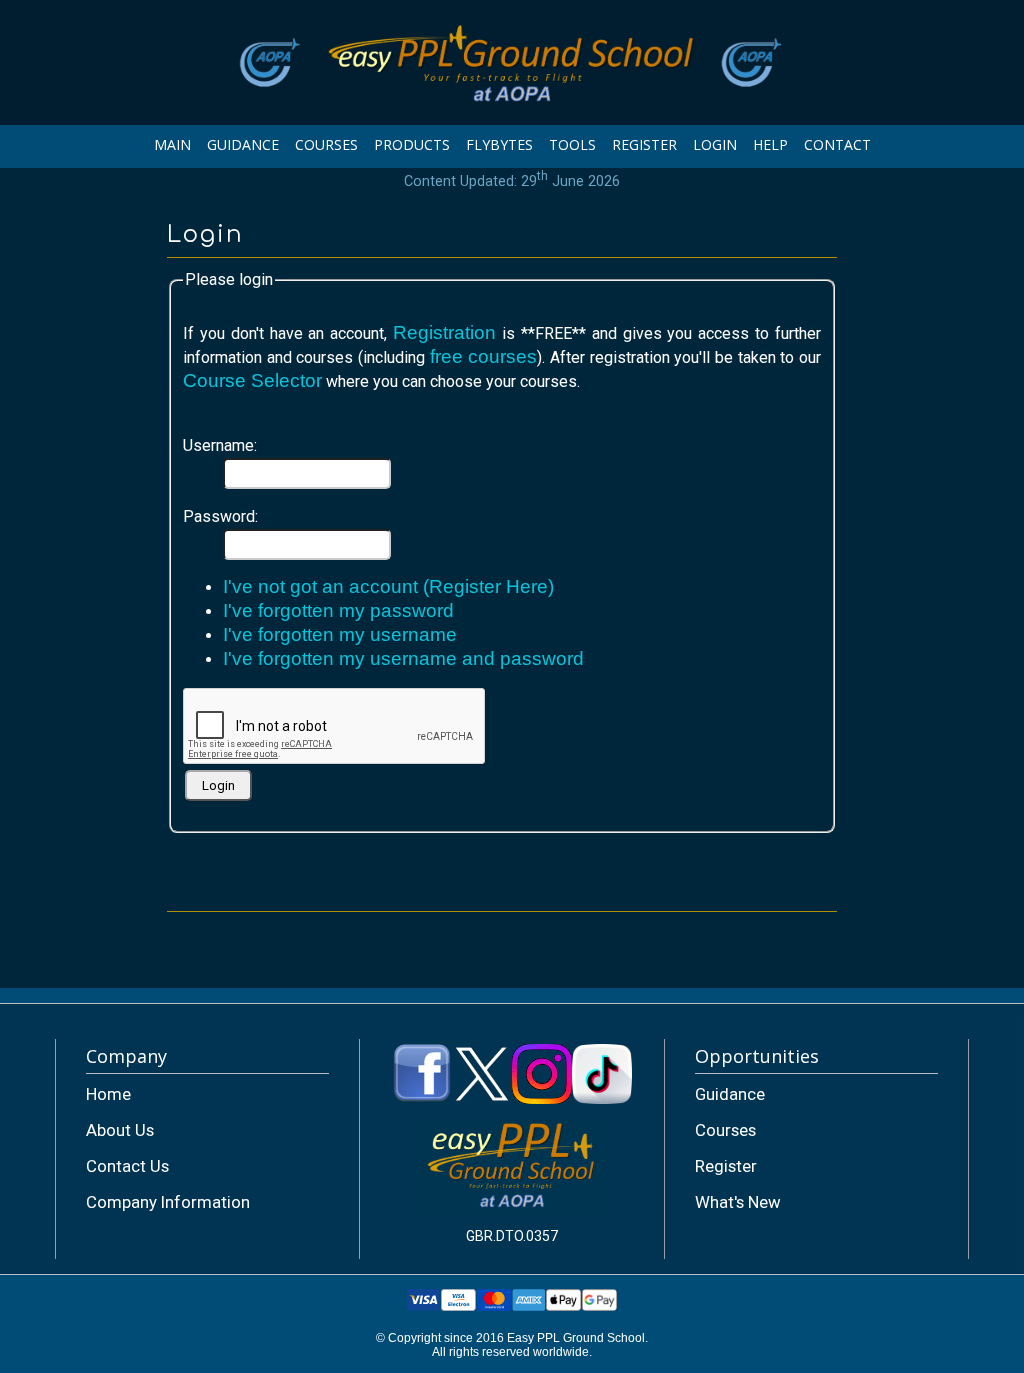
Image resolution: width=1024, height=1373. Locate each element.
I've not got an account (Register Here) (388, 586)
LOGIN (715, 144)
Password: (220, 516)
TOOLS (572, 144)
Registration (444, 332)
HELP (770, 144)
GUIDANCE (243, 144)
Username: (220, 445)
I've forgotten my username (340, 634)
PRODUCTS (412, 144)
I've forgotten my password (338, 610)
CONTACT (837, 144)
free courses (484, 356)
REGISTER (644, 144)
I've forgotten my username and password (403, 658)
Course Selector (252, 380)
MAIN (172, 144)
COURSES (326, 144)
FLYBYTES (499, 144)
